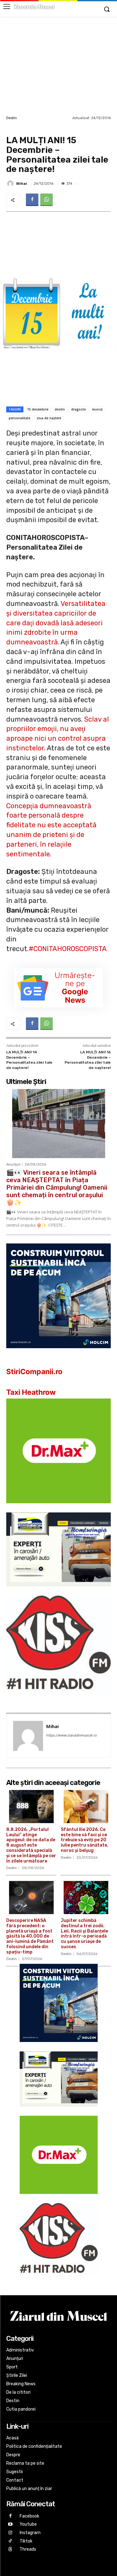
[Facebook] (32, 200)
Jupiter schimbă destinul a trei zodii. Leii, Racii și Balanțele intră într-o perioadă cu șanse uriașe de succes (84, 1934)
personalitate (19, 418)
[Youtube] (10, 2525)
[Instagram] (10, 2533)
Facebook (29, 2516)
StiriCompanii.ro (34, 1372)
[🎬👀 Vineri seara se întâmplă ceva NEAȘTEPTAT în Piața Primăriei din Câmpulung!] (58, 1124)
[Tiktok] (10, 2541)
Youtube (28, 2524)
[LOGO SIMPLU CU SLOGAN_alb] (58, 1699)
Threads (28, 2549)
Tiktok (26, 2541)
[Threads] (10, 2550)
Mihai (22, 183)
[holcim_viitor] (58, 1353)
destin (60, 409)
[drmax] (58, 1508)
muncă (97, 409)
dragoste (78, 409)
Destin (12, 118)
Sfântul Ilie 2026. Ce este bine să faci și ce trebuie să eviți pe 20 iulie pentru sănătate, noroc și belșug (85, 1840)
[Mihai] (11, 184)
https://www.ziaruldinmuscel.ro (72, 1735)
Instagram (30, 2533)
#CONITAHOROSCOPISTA (68, 949)
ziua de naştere (49, 418)
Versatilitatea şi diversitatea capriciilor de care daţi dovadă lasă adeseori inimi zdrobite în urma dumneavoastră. (56, 623)
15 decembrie (38, 409)
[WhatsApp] (46, 200)
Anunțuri (13, 1164)
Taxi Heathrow (31, 1392)
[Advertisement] (58, 66)
